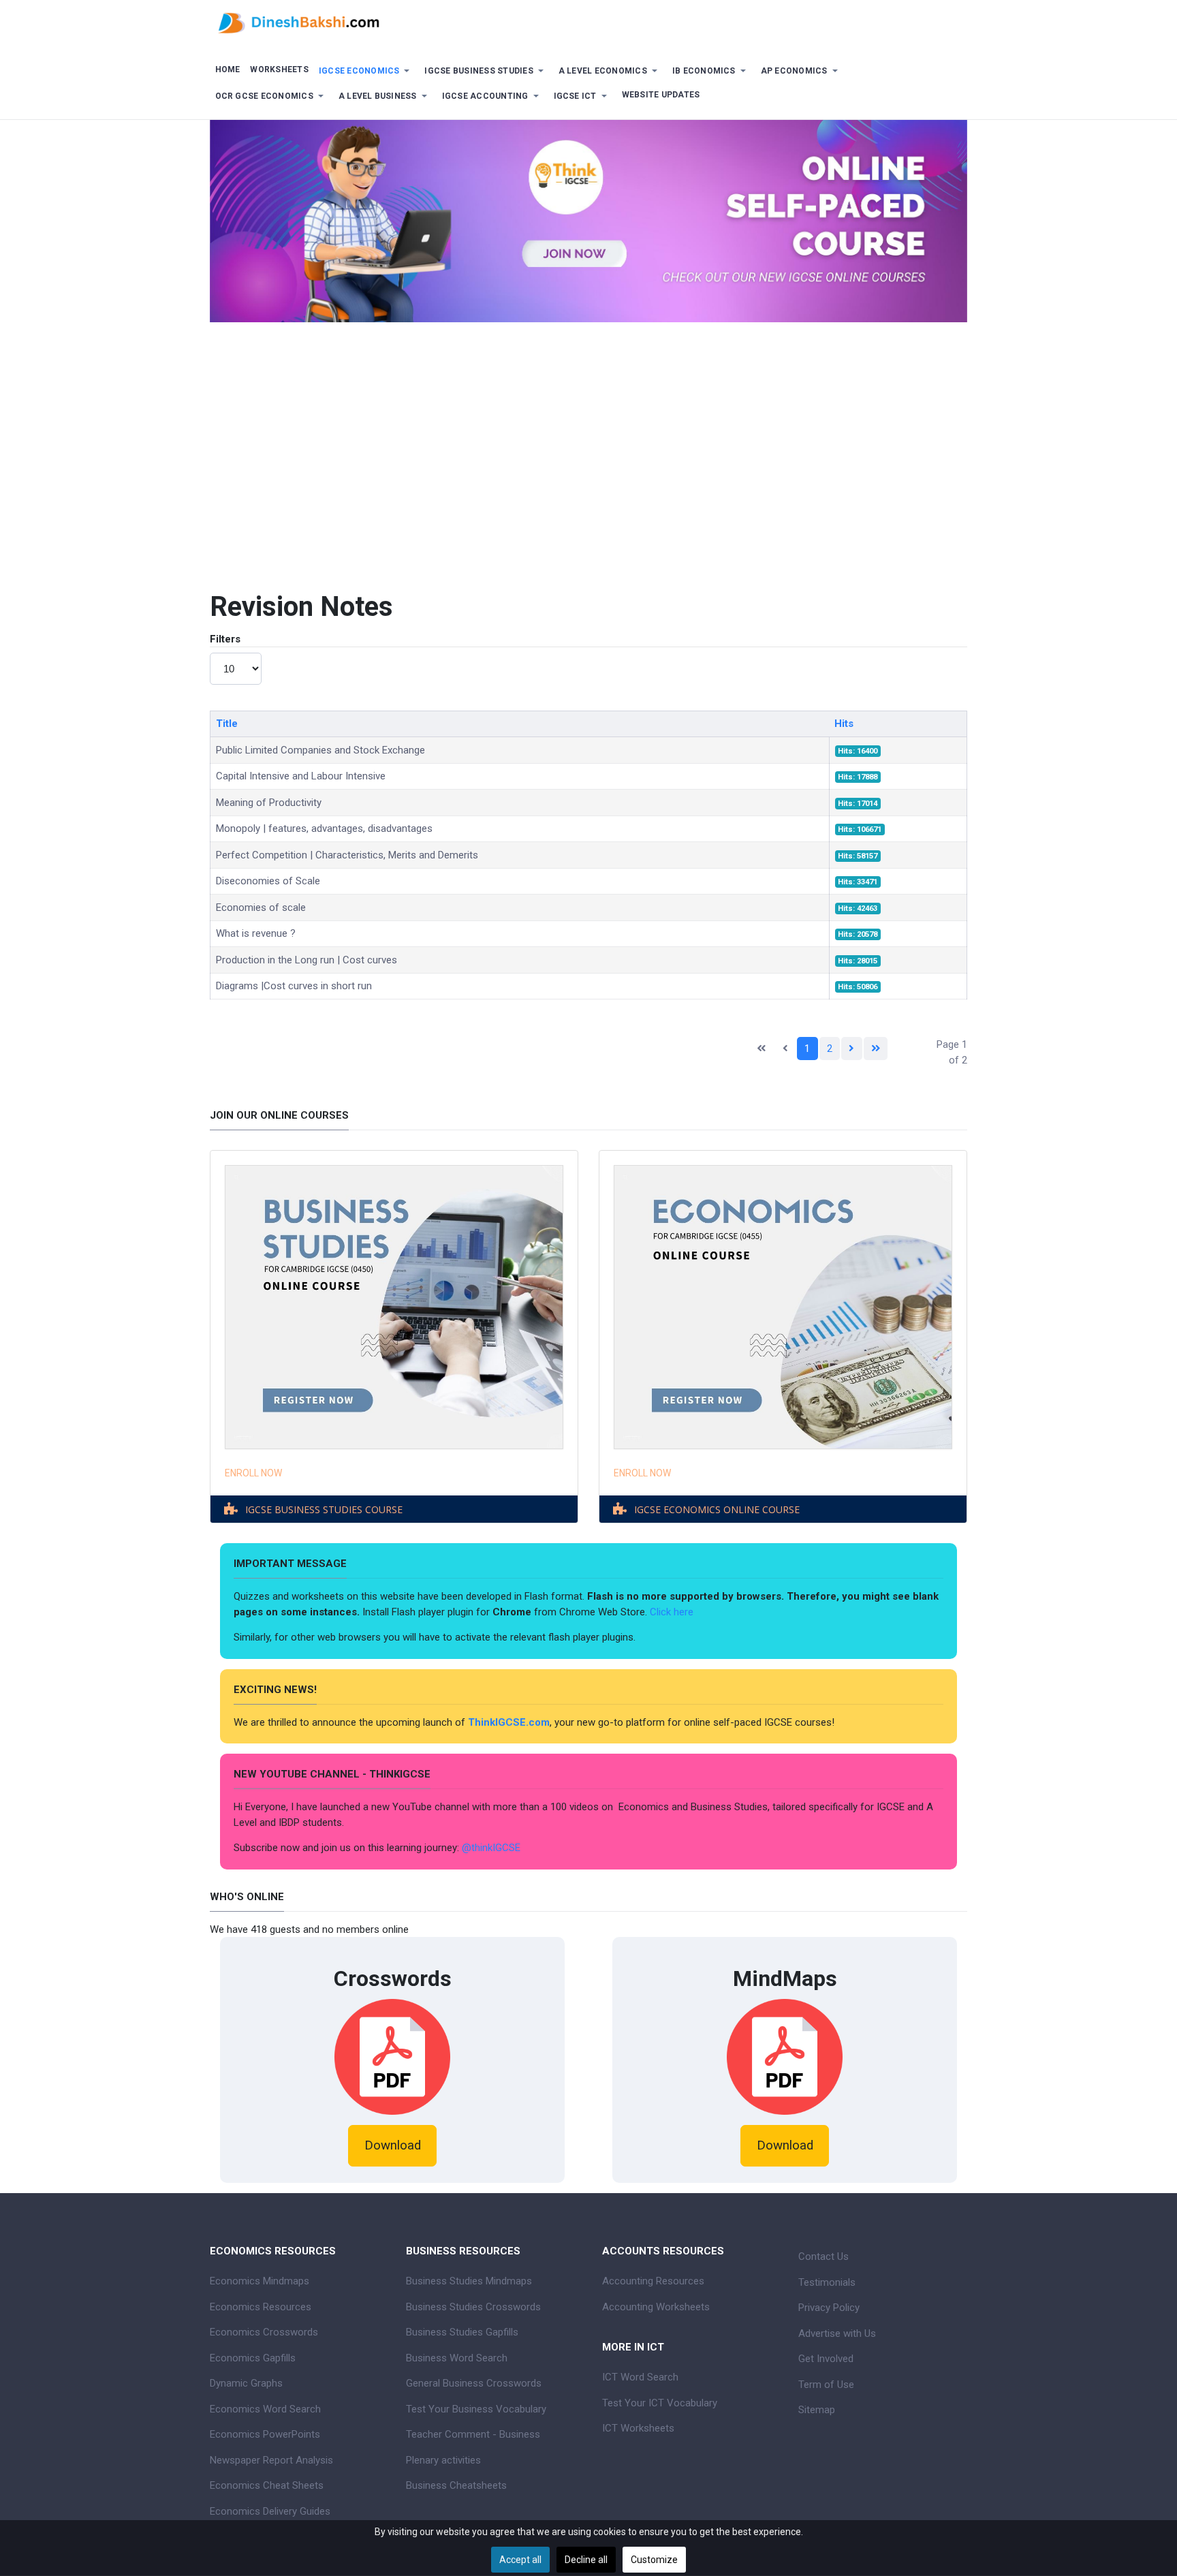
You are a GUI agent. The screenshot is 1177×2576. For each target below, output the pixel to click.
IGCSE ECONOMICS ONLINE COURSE (717, 1509)
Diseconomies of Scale (268, 881)
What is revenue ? (256, 933)
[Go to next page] (852, 1049)
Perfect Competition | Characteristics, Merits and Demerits (347, 855)
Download (393, 2145)
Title (227, 724)
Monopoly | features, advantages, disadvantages (324, 828)
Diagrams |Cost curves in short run (294, 986)
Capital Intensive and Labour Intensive (301, 776)
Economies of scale (261, 907)
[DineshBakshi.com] (588, 22)
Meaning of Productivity (269, 803)
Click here (673, 1612)
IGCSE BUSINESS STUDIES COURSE (324, 1509)
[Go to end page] (876, 1049)
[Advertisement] (588, 445)
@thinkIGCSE (491, 1848)
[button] (366, 71)
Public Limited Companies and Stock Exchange (320, 750)
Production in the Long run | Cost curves (307, 960)
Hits (844, 724)
